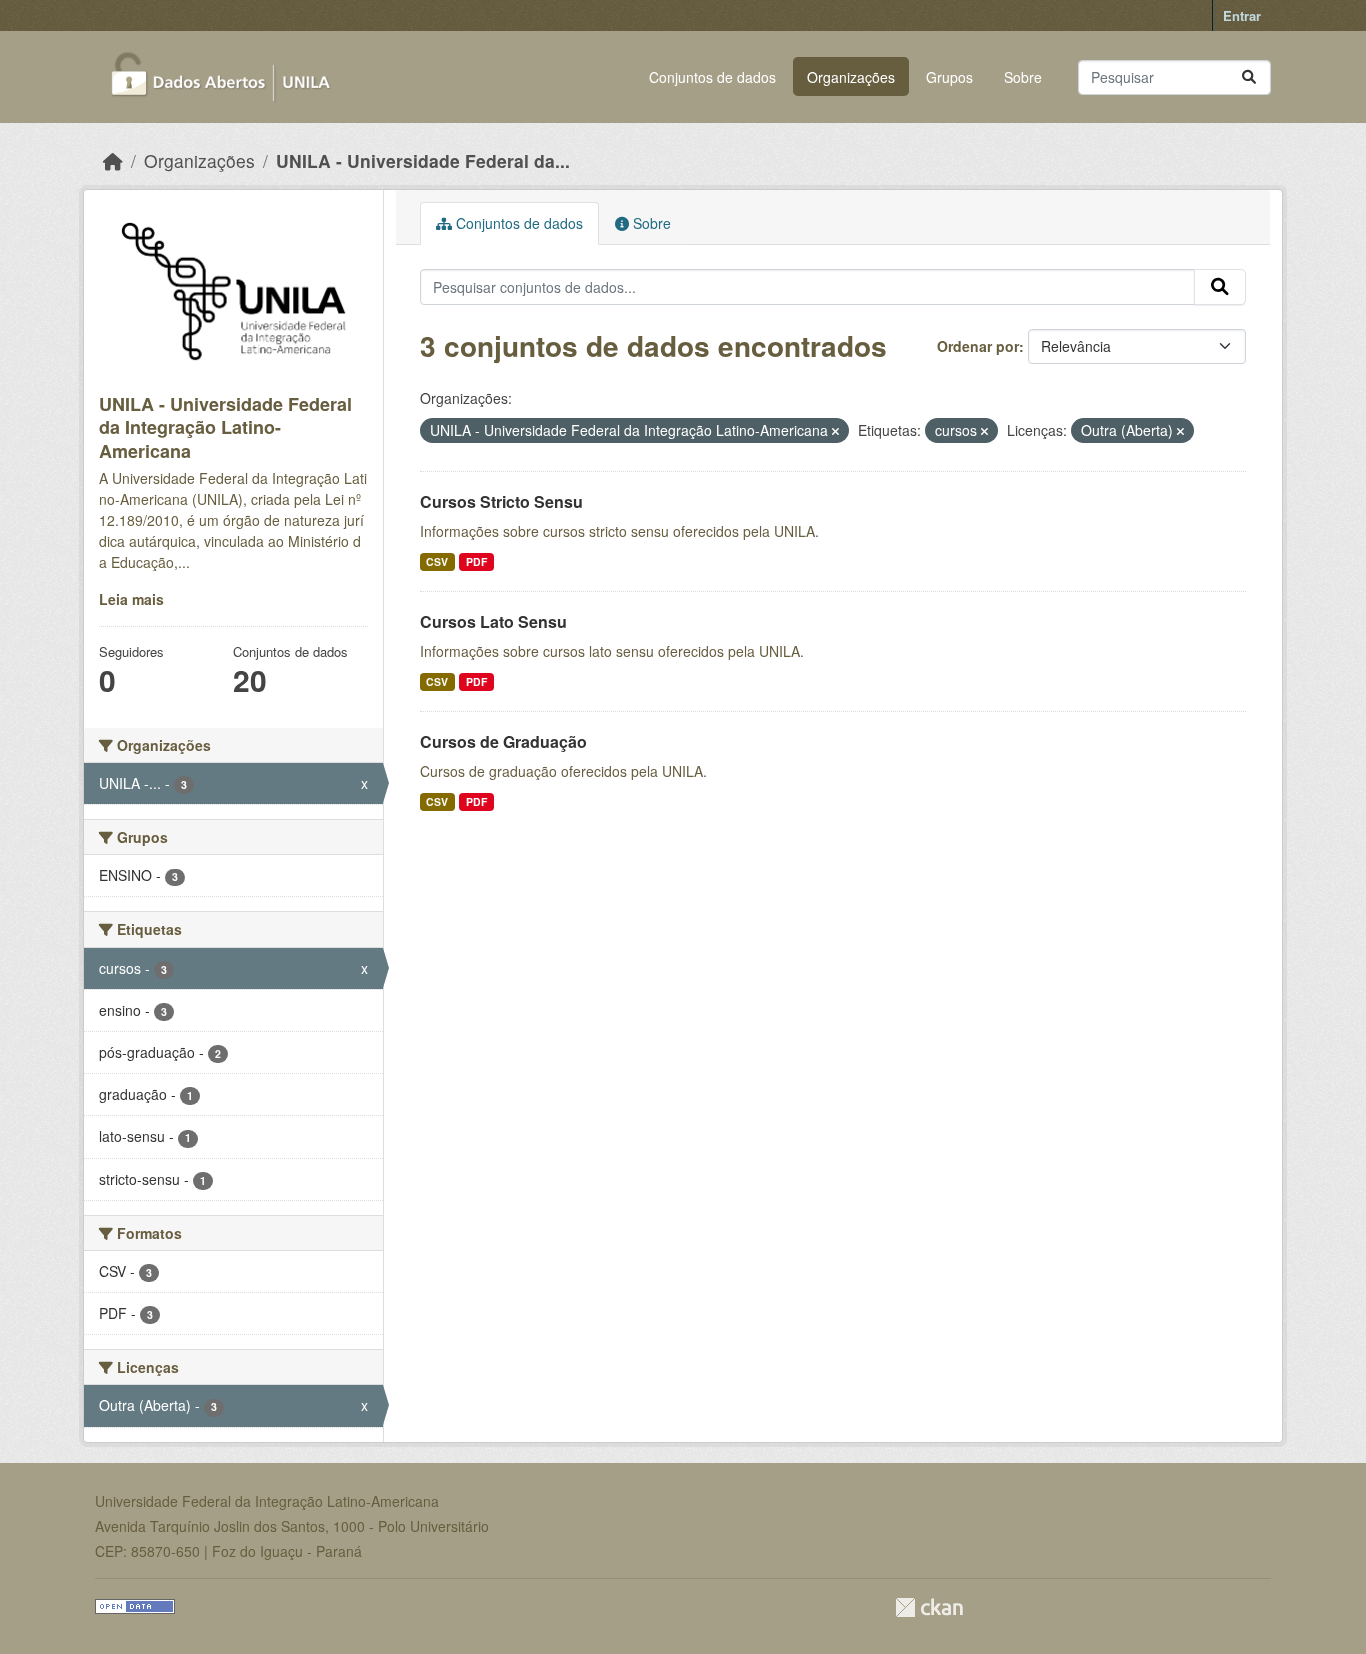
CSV (437, 561)
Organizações (851, 77)
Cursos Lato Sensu (493, 621)
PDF (476, 561)
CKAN (929, 1607)
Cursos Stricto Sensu (501, 501)
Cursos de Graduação (503, 741)
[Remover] (835, 431)
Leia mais (131, 599)
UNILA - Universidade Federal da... (423, 160)
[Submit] (1249, 77)
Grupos (949, 77)
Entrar (1242, 15)
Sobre (1023, 77)
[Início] (113, 160)
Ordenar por (978, 346)
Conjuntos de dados (712, 77)
